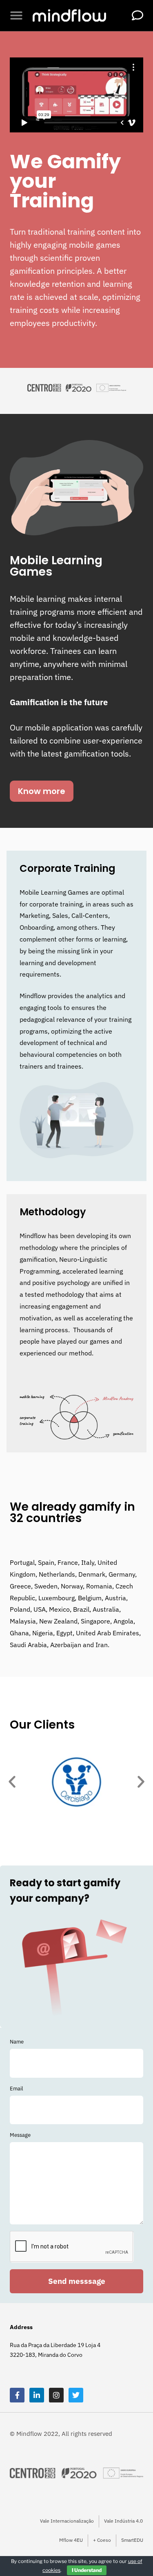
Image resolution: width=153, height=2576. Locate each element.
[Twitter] (76, 2395)
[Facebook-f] (17, 2395)
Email (17, 2089)
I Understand (87, 2570)
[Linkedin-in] (37, 2395)
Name (17, 2042)
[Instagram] (56, 2395)
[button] (16, 15)
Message (20, 2135)
